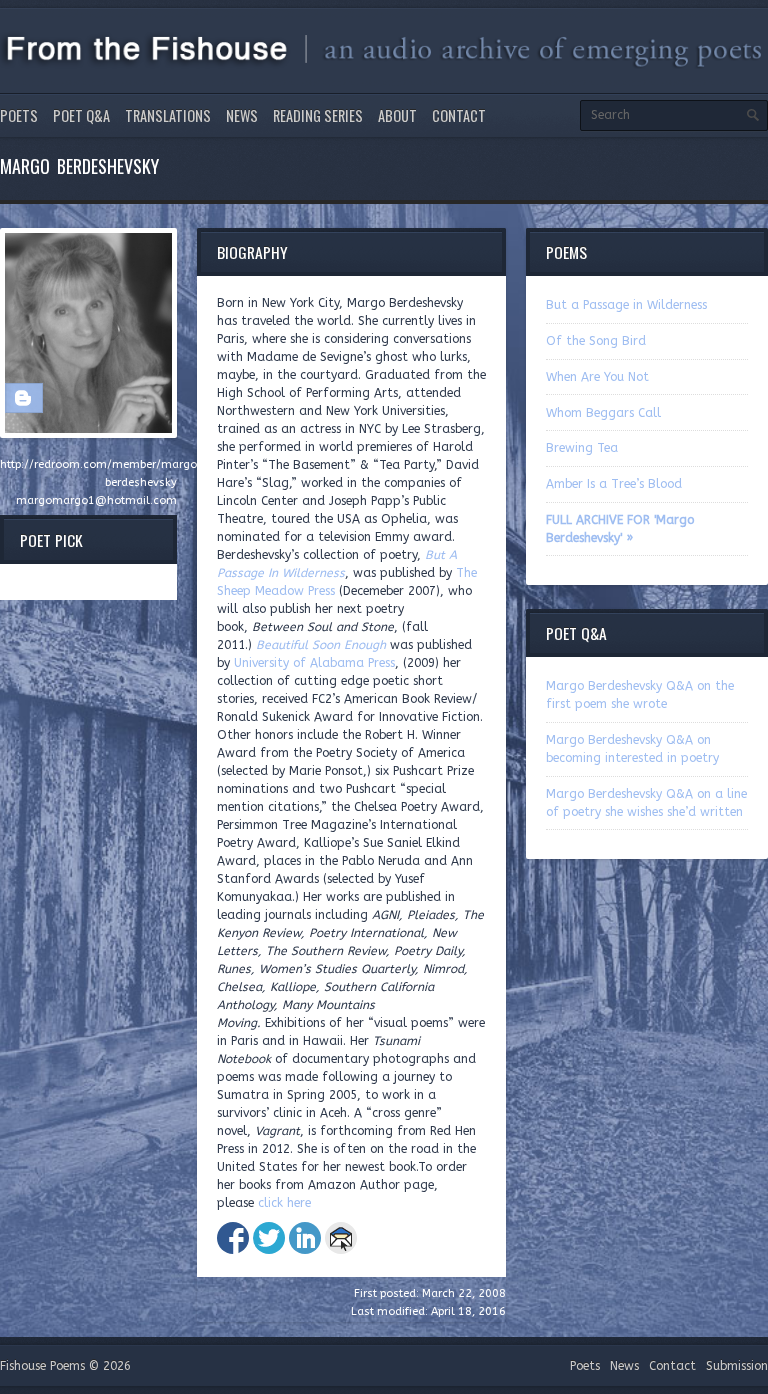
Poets (19, 115)
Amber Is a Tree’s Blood (614, 484)
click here (284, 1203)
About (397, 115)
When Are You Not (597, 377)
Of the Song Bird (596, 341)
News (242, 115)
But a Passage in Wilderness (626, 305)
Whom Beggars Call (603, 413)
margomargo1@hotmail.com (96, 500)
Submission (737, 1366)
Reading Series (318, 115)
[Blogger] (23, 398)
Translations (168, 115)
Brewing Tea (582, 448)
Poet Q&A (81, 115)
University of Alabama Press (314, 663)
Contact (459, 115)
